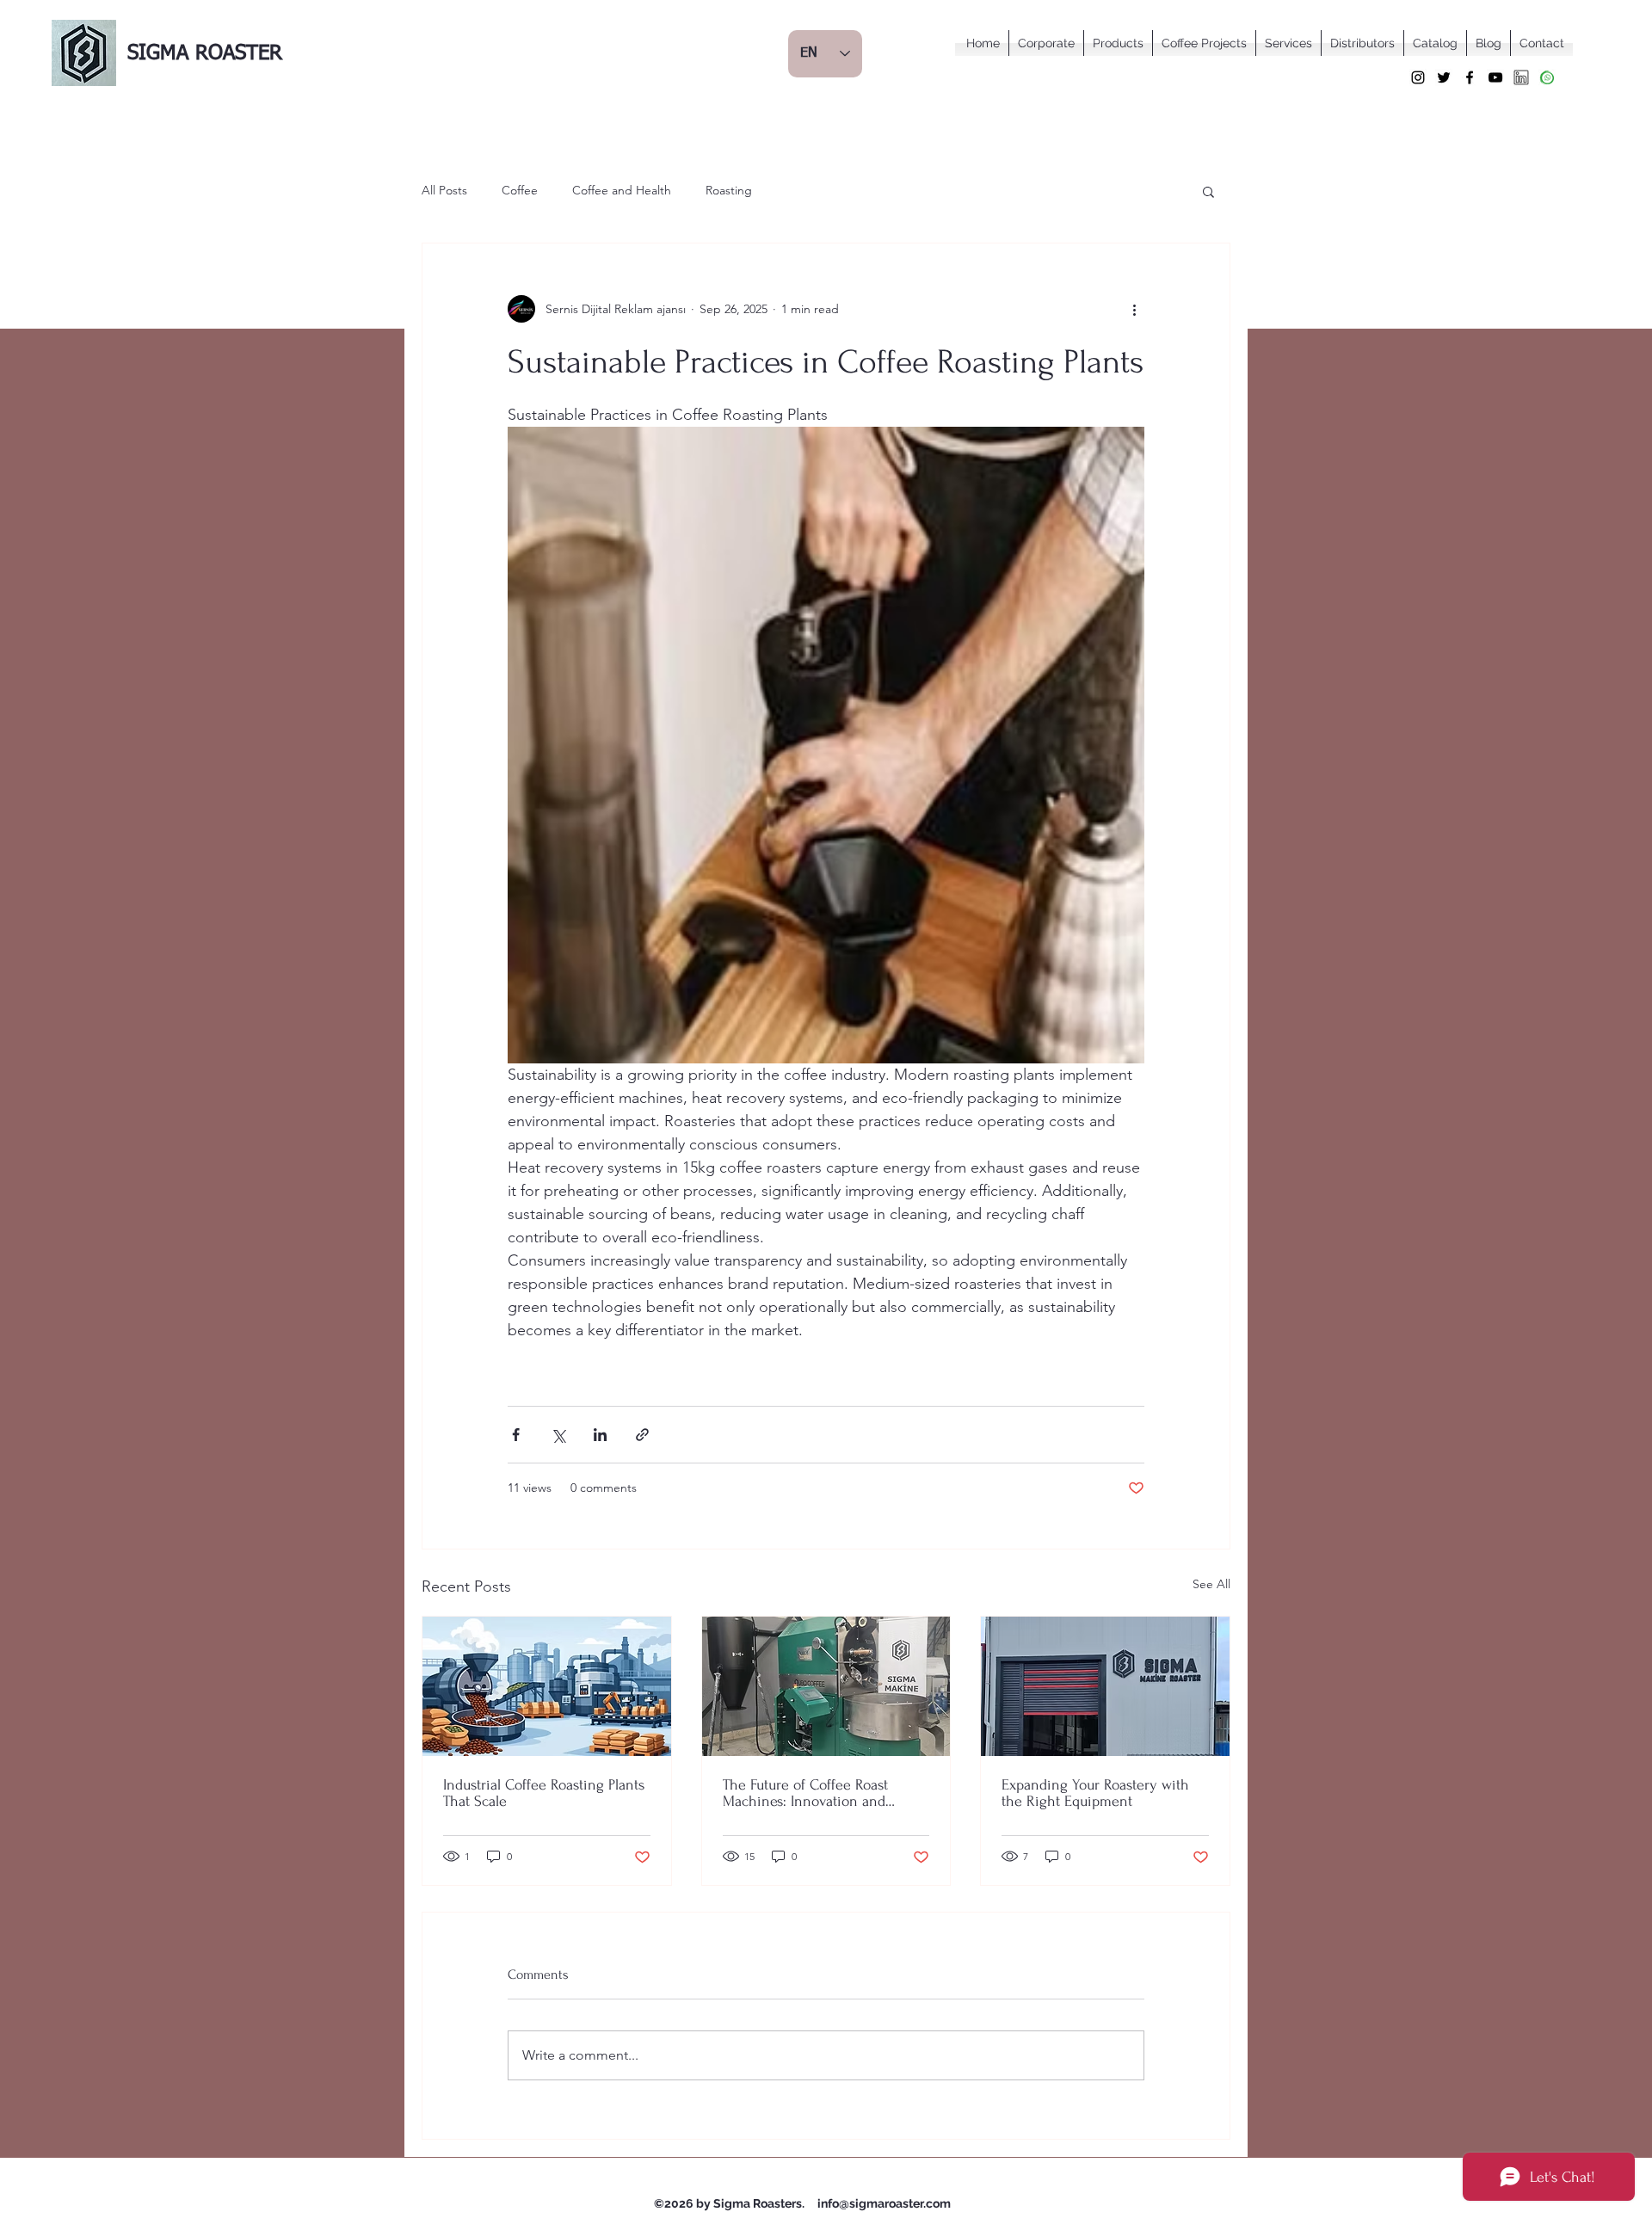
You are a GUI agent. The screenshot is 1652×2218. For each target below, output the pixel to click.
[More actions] (1134, 309)
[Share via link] (642, 1435)
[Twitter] (1444, 77)
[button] (1208, 191)
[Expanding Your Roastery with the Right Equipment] (1105, 1686)
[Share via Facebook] (516, 1435)
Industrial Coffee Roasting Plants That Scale (544, 1793)
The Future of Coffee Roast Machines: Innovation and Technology (805, 1793)
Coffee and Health (622, 190)
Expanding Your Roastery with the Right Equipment (1095, 1793)
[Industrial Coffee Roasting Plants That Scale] (547, 1686)
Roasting (729, 190)
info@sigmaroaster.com (884, 2203)
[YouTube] (1495, 77)
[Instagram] (1418, 77)
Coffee (520, 190)
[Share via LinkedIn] (600, 1435)
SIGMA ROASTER (205, 53)
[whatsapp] (1547, 77)
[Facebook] (1470, 77)
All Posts (444, 190)
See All (1211, 1584)
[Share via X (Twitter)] (558, 1435)
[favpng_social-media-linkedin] (1521, 77)
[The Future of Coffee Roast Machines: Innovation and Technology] (826, 1686)
